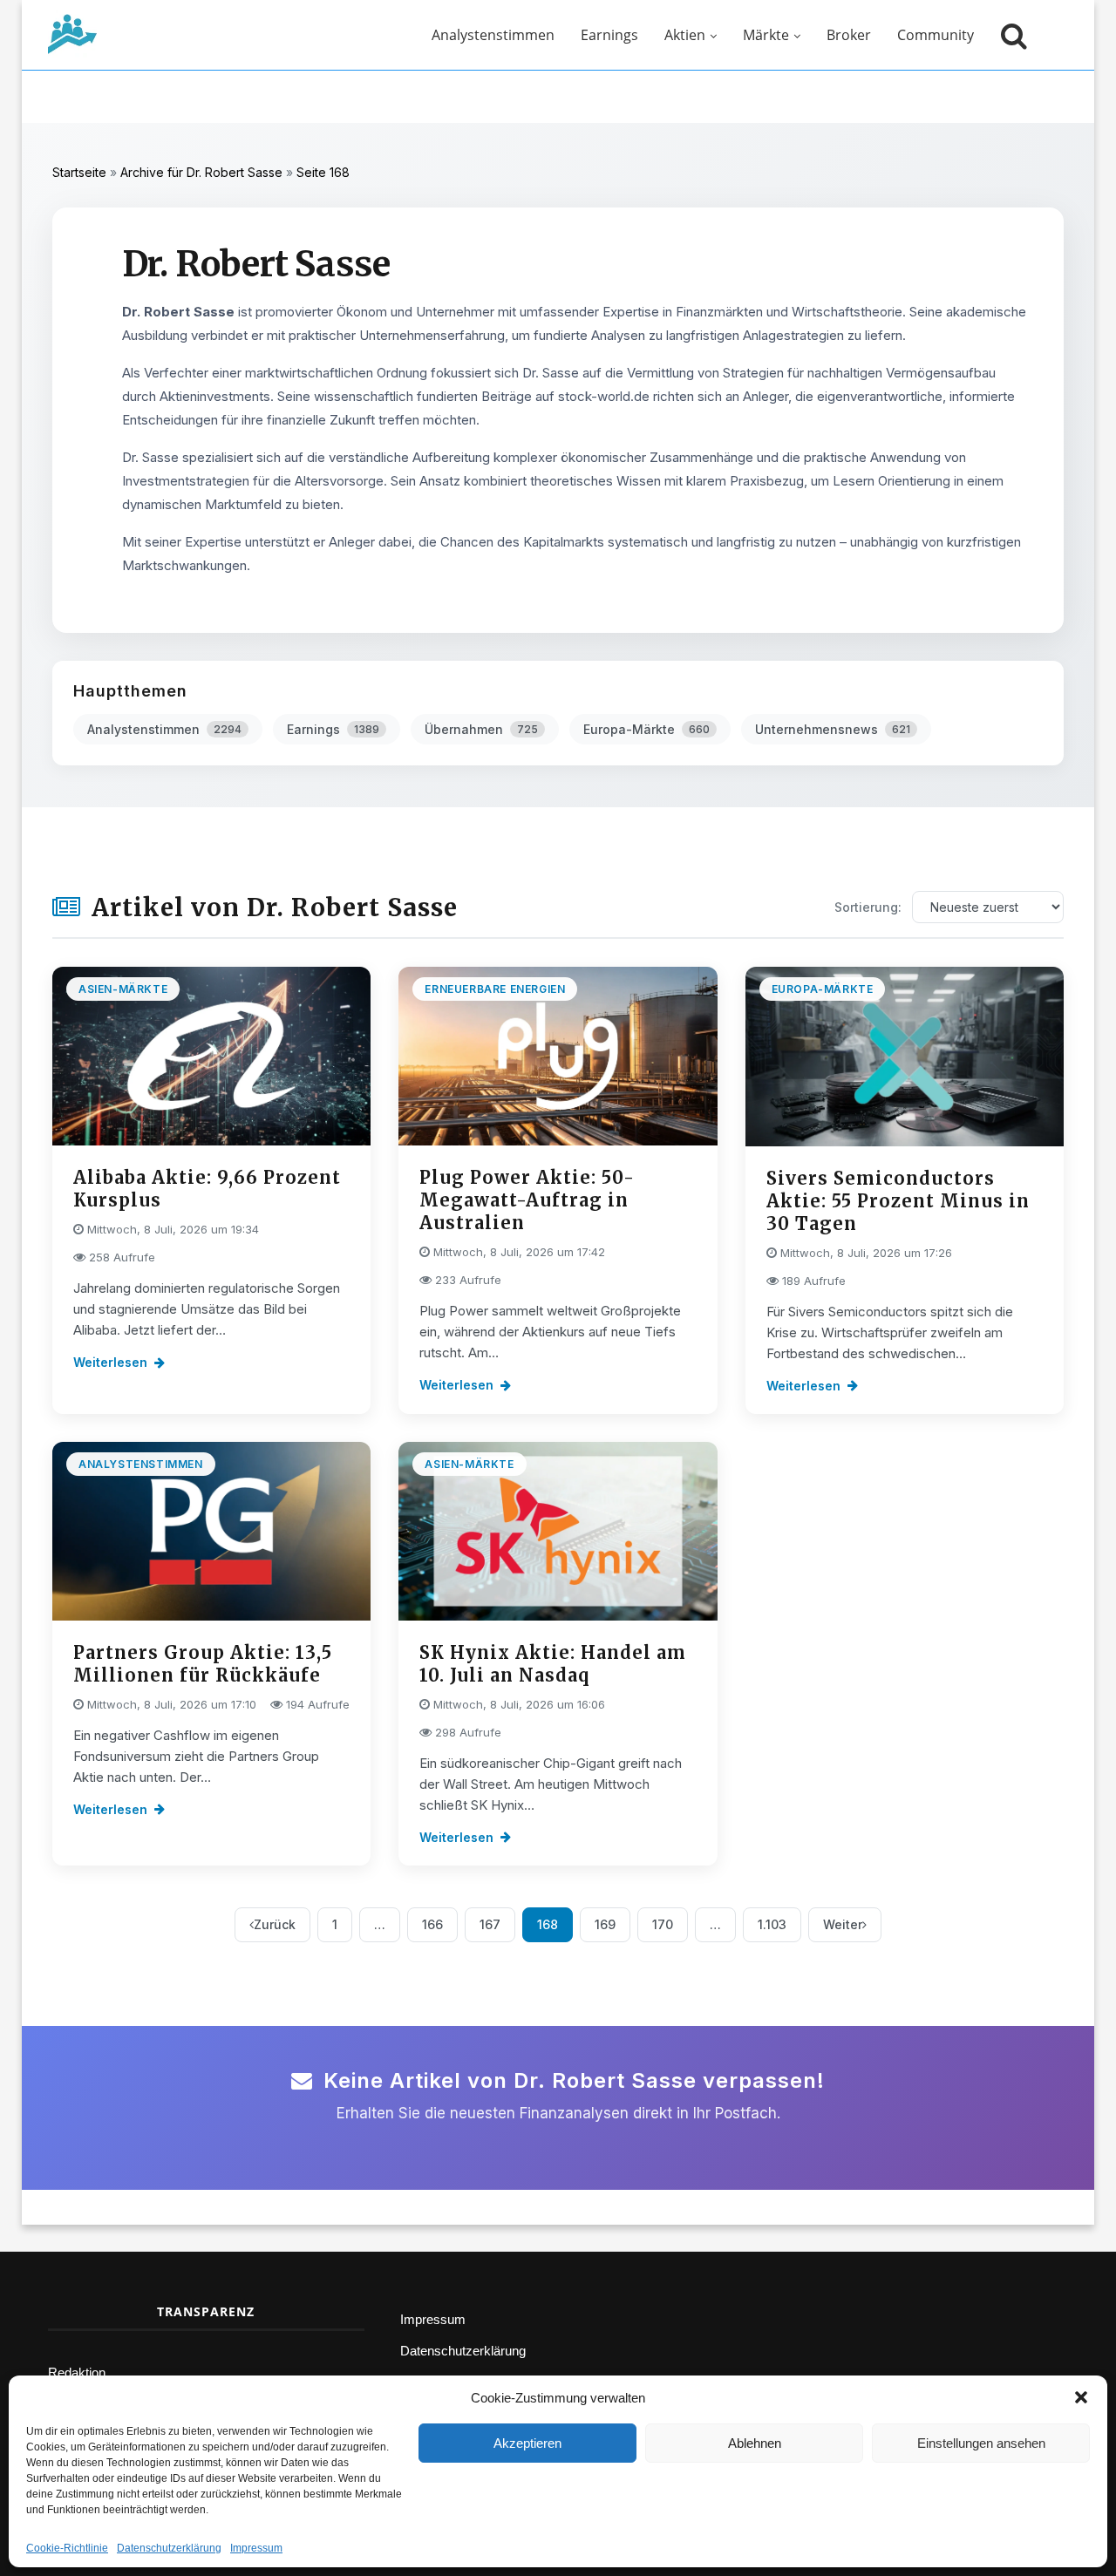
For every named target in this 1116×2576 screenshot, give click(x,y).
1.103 (772, 1924)
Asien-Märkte (123, 989)
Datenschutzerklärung (169, 2548)
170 (663, 1924)
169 (605, 1924)
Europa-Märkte (646, 729)
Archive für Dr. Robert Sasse (201, 172)
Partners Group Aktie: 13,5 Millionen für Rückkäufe (203, 1664)
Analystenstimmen (493, 35)
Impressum (256, 2548)
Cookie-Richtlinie (67, 2548)
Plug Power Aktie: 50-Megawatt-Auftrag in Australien (527, 1200)
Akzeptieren (527, 2443)
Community (936, 35)
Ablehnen (755, 2443)
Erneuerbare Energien (495, 989)
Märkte (766, 35)
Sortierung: (868, 907)
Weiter (843, 1924)
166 (432, 1924)
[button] (1081, 2397)
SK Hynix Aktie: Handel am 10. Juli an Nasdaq (553, 1664)
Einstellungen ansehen (981, 2443)
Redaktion (77, 2372)
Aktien (685, 35)
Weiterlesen (110, 1362)
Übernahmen (481, 729)
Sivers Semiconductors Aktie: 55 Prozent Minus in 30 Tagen (898, 1201)
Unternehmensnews (833, 729)
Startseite (79, 172)
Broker (849, 35)
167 (490, 1924)
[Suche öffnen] (1010, 35)
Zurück (275, 1924)
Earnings (609, 35)
